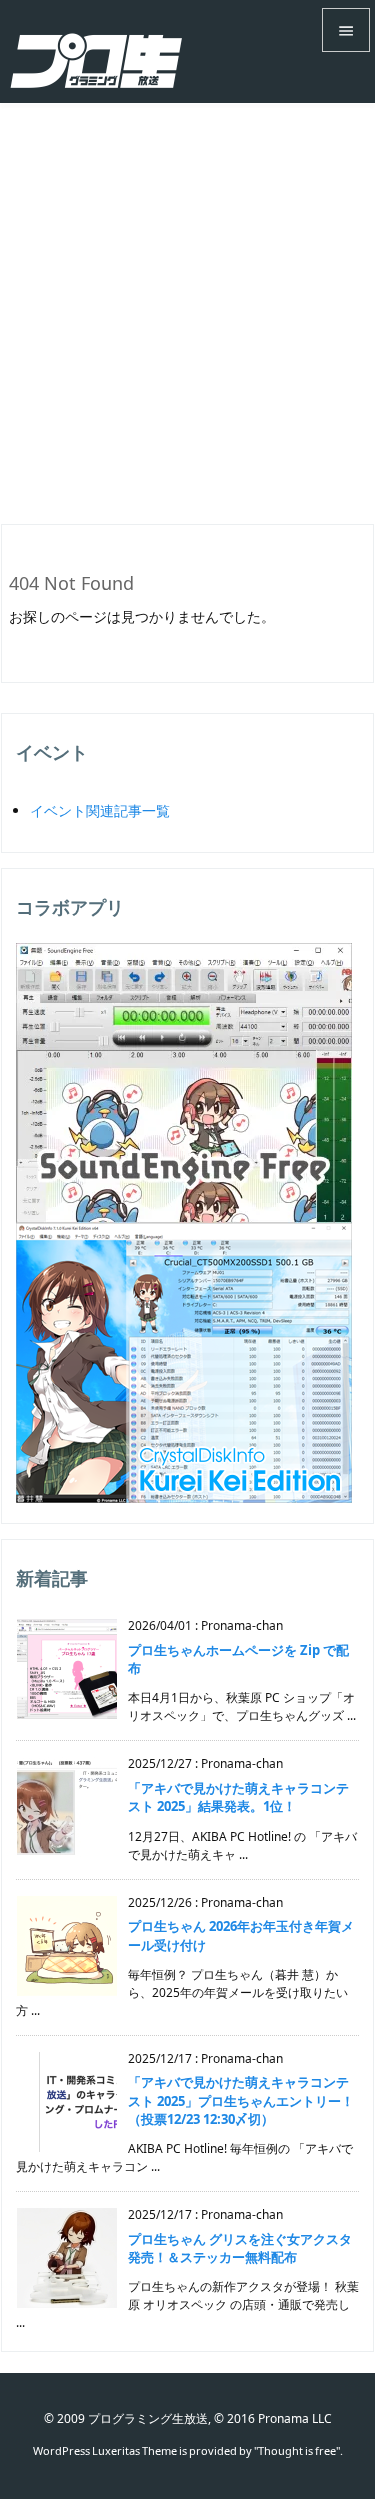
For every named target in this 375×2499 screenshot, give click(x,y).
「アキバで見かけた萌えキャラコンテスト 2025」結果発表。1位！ (238, 1797)
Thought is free (297, 2450)
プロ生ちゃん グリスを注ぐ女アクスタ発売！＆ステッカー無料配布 (240, 2248)
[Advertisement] (187, 300)
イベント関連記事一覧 (100, 810)
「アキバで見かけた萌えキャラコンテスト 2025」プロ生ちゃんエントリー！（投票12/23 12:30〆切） (241, 2100)
